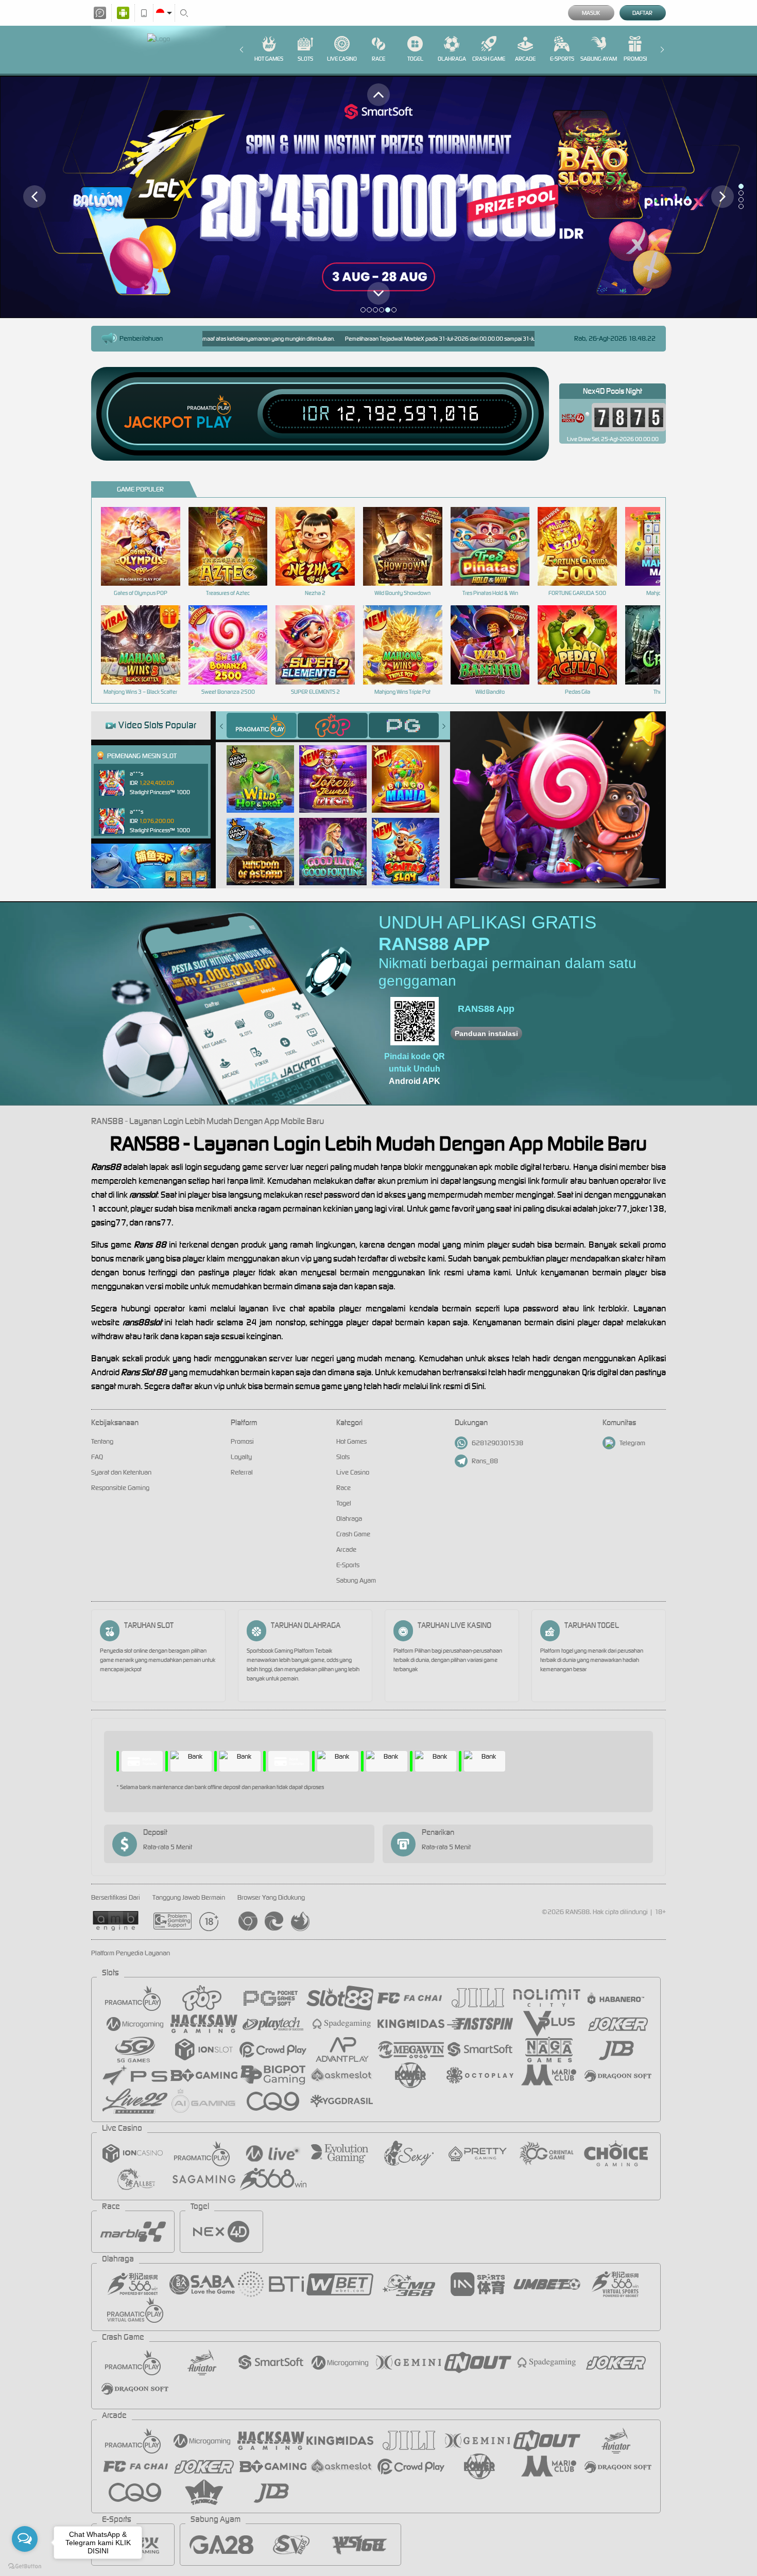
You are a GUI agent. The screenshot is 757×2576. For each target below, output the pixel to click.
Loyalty (241, 1457)
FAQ (97, 1457)
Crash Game (489, 59)
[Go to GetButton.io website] (25, 2566)
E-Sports (562, 59)
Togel (415, 59)
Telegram (632, 1443)
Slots (305, 59)
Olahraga (452, 59)
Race (378, 59)
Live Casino (342, 59)
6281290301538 (497, 1443)
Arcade (525, 59)
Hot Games (269, 59)
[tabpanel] (378, 197)
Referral (242, 1472)
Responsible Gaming (120, 1488)
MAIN (147, 546)
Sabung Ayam (599, 59)
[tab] (262, 725)
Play (214, 423)
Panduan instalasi (486, 1033)
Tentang (102, 1441)
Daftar (642, 13)
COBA (266, 768)
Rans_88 (485, 1461)
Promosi (635, 59)
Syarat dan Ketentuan (121, 1472)
